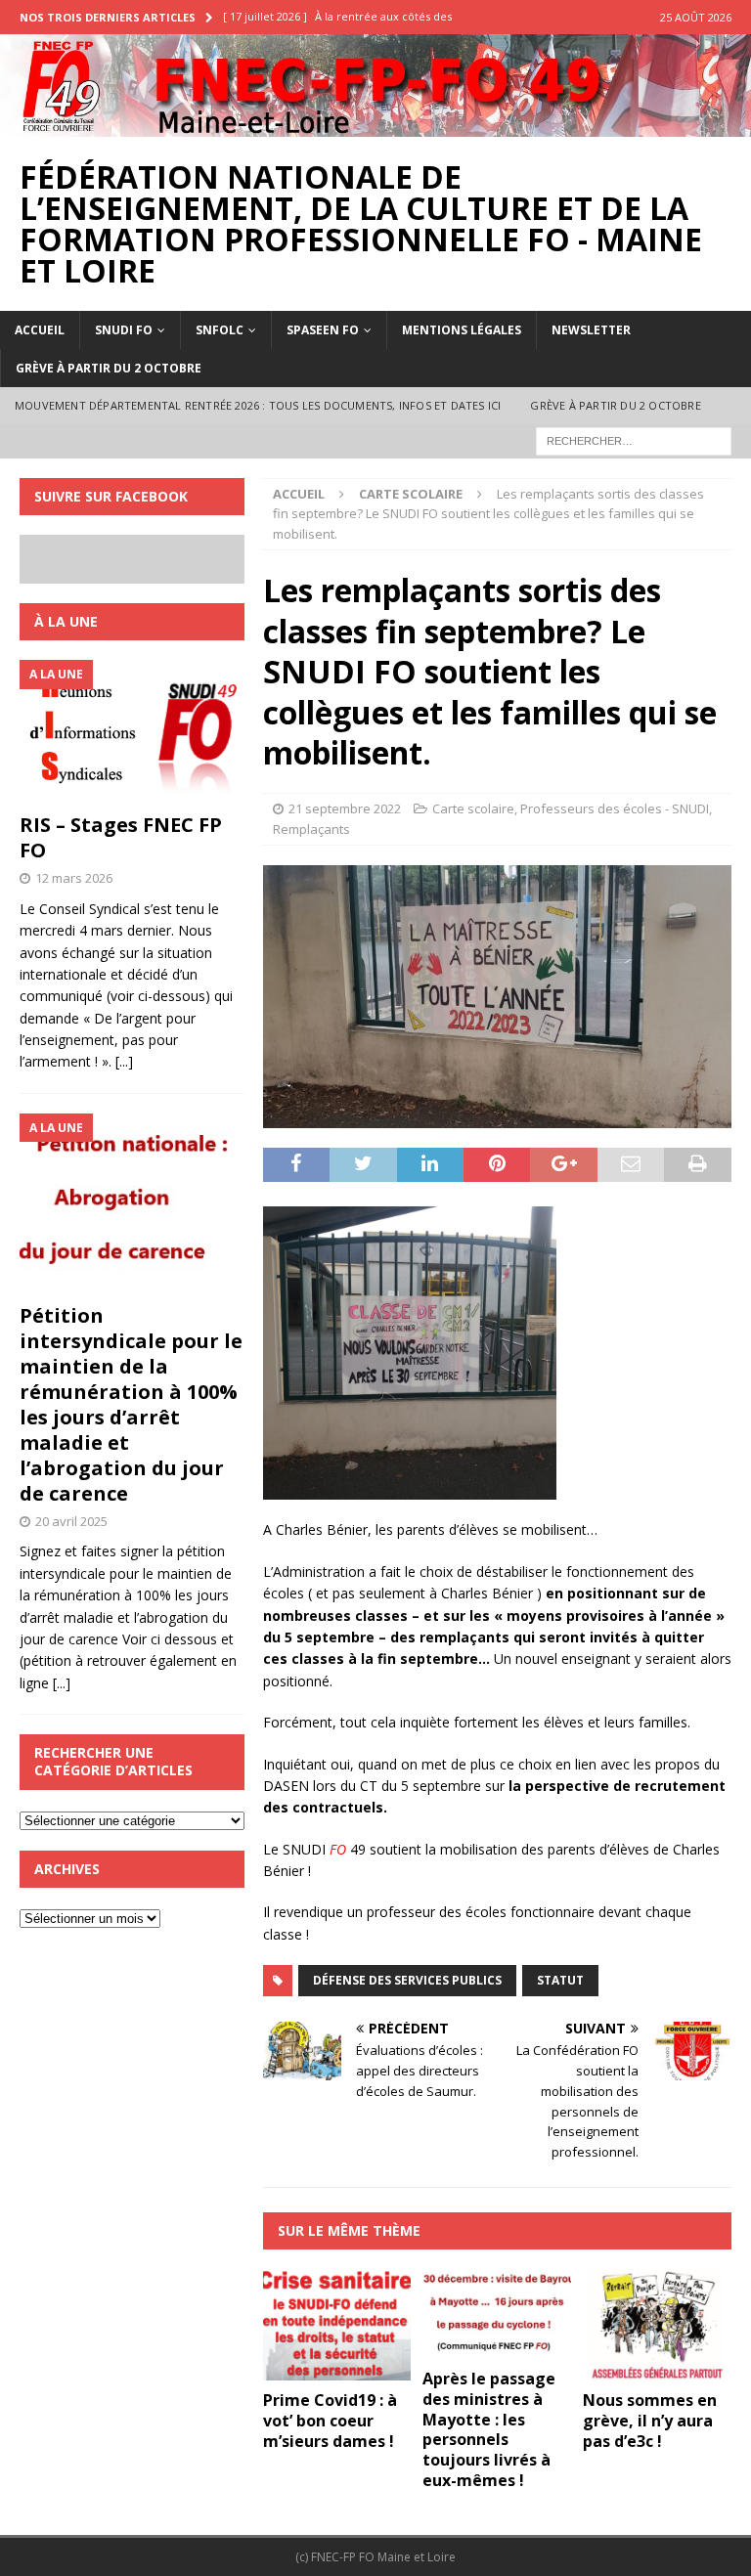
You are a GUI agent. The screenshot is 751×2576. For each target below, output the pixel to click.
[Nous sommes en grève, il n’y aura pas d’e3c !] (657, 2325)
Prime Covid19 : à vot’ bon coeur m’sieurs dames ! (330, 2421)
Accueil (40, 330)
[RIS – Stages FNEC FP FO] (132, 731)
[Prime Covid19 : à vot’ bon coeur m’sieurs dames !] (337, 2325)
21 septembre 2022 (345, 808)
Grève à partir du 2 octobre (109, 368)
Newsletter (591, 330)
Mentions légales (462, 330)
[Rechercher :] (634, 439)
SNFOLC (220, 330)
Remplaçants (311, 829)
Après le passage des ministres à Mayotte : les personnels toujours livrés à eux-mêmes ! (489, 2429)
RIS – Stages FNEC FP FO (121, 837)
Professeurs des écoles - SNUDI (615, 808)
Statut (560, 1980)
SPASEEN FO (323, 330)
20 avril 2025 (71, 1521)
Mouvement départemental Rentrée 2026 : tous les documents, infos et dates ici (258, 405)
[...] (124, 1061)
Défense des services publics (407, 1980)
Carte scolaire (473, 808)
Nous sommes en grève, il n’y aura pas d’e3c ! (650, 2421)
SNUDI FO (124, 330)
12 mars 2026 (74, 878)
